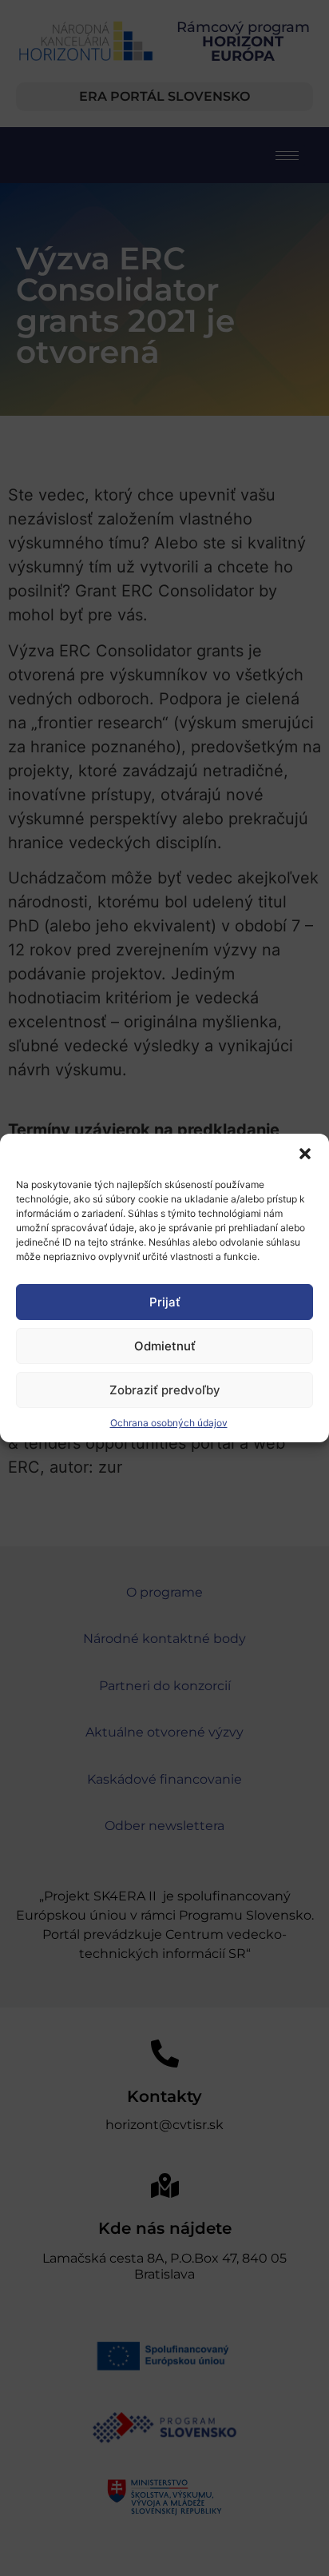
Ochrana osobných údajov (169, 1423)
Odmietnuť (165, 1346)
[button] (305, 1154)
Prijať (165, 1302)
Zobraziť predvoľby (165, 1390)
